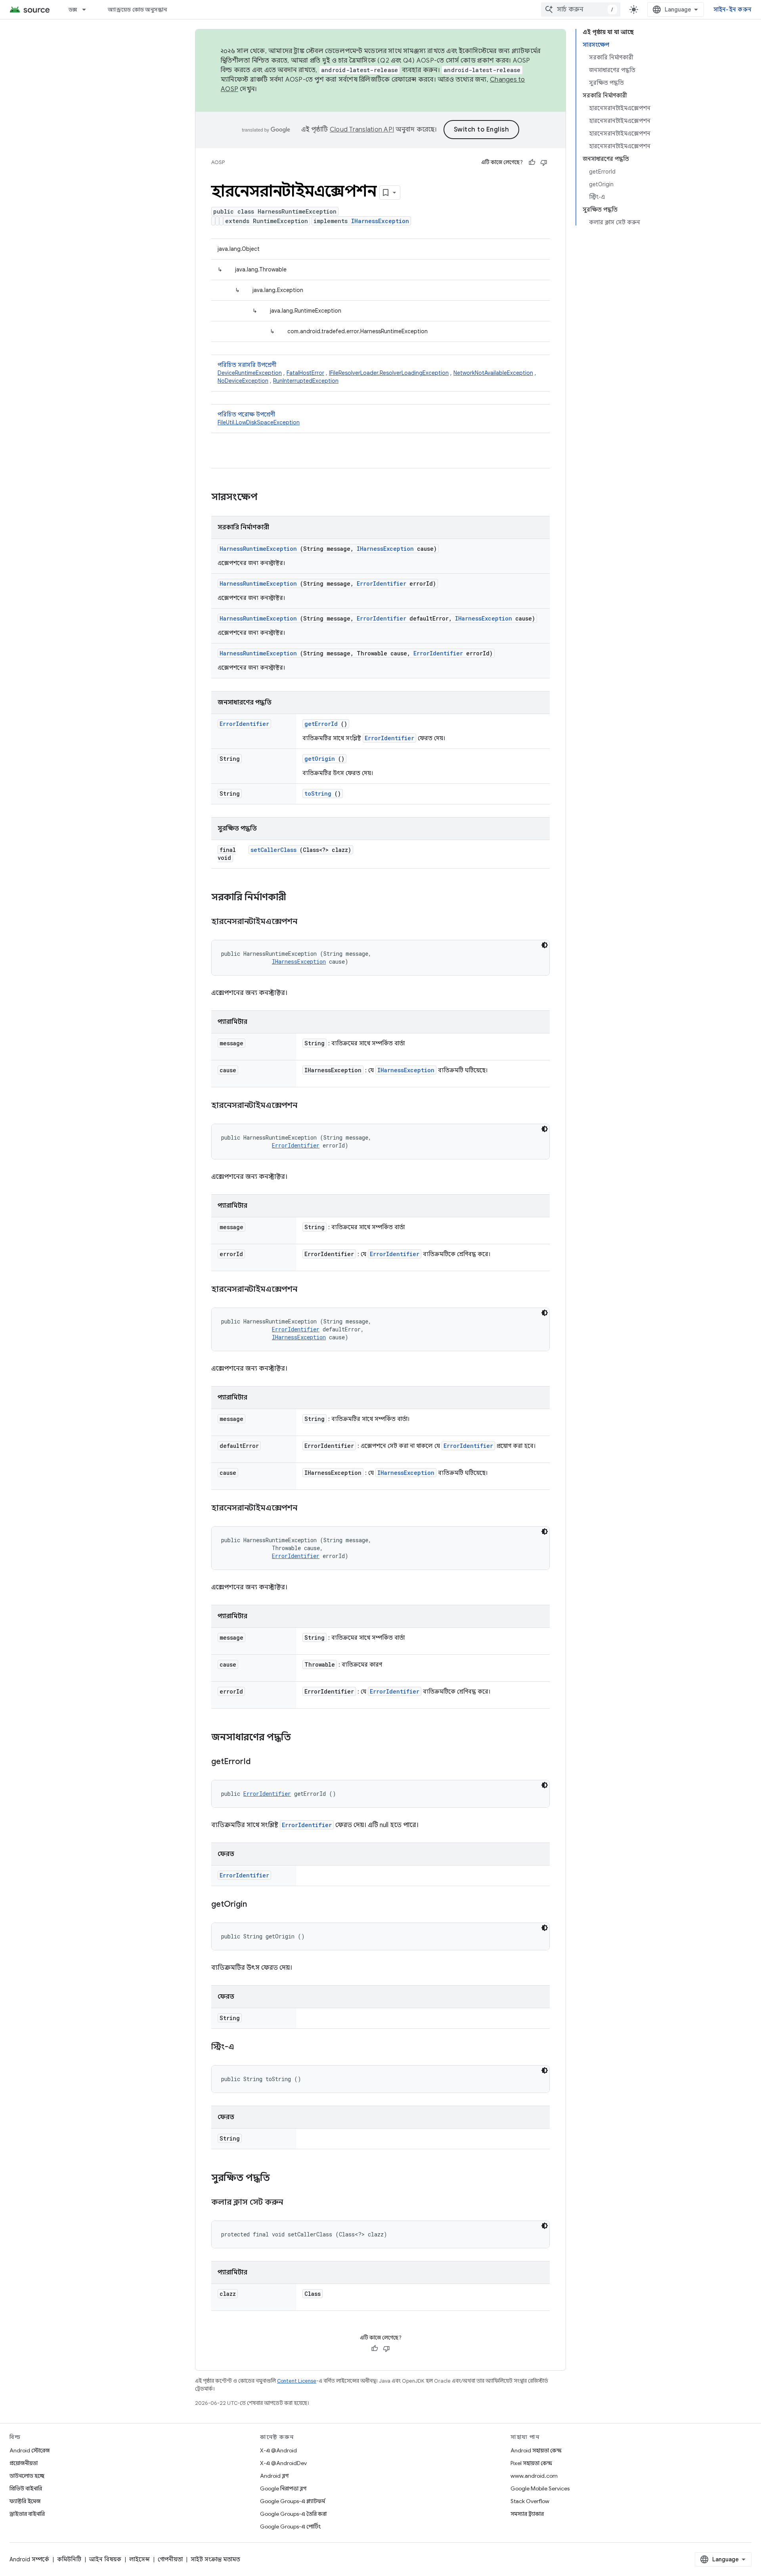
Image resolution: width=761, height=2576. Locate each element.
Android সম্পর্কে (29, 2559)
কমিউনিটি (69, 2559)
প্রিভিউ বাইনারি (26, 2488)
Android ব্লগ (274, 2476)
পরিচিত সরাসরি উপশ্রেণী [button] (377, 373)
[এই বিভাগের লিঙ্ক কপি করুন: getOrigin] (257, 1905)
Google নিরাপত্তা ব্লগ (283, 2488)
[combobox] (581, 10)
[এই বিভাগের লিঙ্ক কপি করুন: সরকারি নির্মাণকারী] (296, 898)
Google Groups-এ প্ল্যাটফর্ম (293, 2501)
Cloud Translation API (362, 130)
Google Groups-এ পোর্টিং (290, 2526)
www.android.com (534, 2476)
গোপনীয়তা (170, 2559)
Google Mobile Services (540, 2488)
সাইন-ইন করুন (733, 10)
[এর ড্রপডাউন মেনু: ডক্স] (88, 10)
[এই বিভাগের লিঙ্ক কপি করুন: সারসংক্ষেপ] (268, 498)
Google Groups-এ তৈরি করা (293, 2514)
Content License (297, 2381)
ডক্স (73, 10)
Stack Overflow (530, 2501)
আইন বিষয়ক (105, 2559)
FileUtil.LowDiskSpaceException (259, 422)
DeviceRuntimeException (250, 373)
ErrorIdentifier (381, 583)
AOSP (218, 162)
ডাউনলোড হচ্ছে (27, 2476)
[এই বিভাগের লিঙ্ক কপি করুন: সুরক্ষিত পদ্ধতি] (280, 2179)
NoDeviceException (243, 381)
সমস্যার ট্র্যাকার (527, 2514)
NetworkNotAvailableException (493, 373)
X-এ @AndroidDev (283, 2463)
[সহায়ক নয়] (544, 162)
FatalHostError (305, 373)
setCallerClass (273, 850)
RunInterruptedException (306, 381)
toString (318, 793)
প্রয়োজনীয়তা (24, 2463)
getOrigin (320, 759)
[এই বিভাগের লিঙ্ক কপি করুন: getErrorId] (260, 1762)
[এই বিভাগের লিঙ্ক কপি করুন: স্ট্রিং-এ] (244, 2047)
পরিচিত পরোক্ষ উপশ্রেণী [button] (259, 418)
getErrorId (321, 724)
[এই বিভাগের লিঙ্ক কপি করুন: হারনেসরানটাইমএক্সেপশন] (307, 922)
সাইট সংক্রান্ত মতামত (215, 2559)
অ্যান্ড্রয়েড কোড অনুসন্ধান (137, 10)
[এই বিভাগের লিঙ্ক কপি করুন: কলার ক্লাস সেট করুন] (293, 2203)
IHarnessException (380, 221)
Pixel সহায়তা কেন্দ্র (531, 2463)
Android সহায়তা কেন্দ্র (536, 2450)
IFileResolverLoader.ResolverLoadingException (389, 373)
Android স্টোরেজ (30, 2450)
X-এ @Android (278, 2450)
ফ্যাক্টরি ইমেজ (25, 2501)
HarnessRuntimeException (258, 549)
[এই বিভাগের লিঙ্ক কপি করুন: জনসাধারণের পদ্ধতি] (299, 1738)
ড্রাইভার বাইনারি (27, 2514)
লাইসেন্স (140, 2559)
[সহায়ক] (532, 162)
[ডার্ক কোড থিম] (545, 945)
